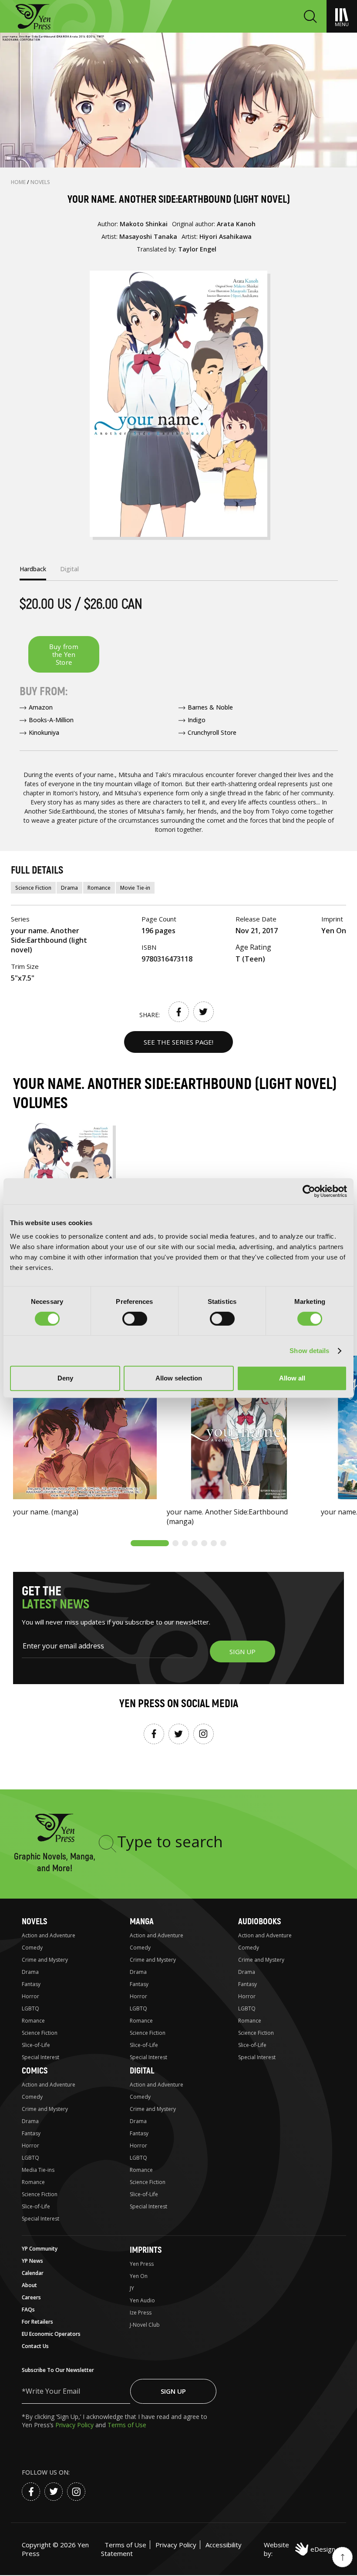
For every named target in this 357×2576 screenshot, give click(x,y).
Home (19, 182)
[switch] (135, 1319)
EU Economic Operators (51, 2334)
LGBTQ (30, 2008)
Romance (99, 888)
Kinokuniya (44, 732)
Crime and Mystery (45, 1960)
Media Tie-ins (38, 2170)
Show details (309, 1351)
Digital (142, 2071)
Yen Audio (142, 2300)
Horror (30, 1996)
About (29, 2285)
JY (132, 2288)
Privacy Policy (75, 2425)
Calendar (33, 2273)
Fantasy (31, 1984)
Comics (35, 2071)
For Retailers (37, 2322)
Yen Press (142, 2264)
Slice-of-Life (36, 2045)
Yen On (139, 2276)
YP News (32, 2261)
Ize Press (141, 2313)
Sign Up (173, 2391)
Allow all (292, 1378)
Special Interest (40, 2057)
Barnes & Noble (210, 707)
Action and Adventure (49, 1935)
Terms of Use (127, 2425)
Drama (69, 888)
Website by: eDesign (300, 2549)
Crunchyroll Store (212, 732)
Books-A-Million (51, 720)
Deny (65, 1378)
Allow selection (179, 1378)
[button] (150, 1543)
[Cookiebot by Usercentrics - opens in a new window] (309, 1191)
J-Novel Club (145, 2325)
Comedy (32, 1948)
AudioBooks (259, 1921)
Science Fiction (33, 888)
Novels (40, 182)
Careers (31, 2297)
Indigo (197, 720)
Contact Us (35, 2346)
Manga (142, 1921)
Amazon (41, 707)
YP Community (40, 2249)
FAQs (28, 2310)
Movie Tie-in (135, 888)
